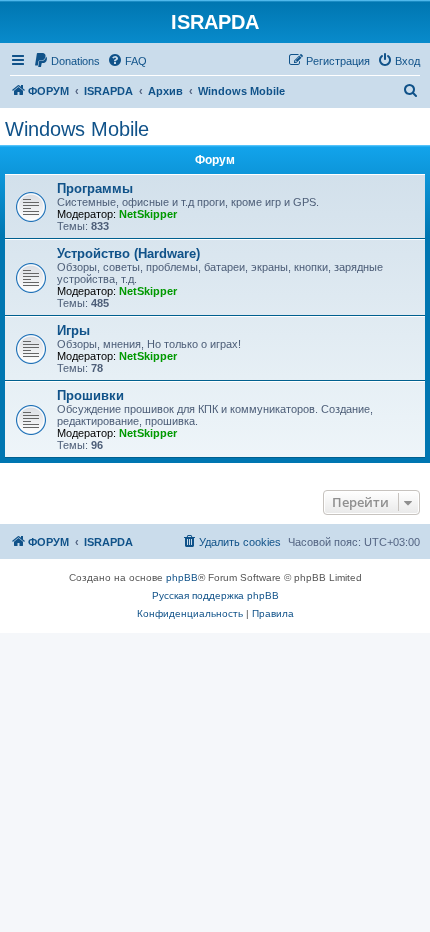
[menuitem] (66, 61)
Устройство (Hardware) (128, 253)
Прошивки (90, 395)
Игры (73, 330)
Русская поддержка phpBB (215, 595)
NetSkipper (148, 214)
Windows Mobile (77, 129)
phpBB (182, 577)
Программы (95, 188)
